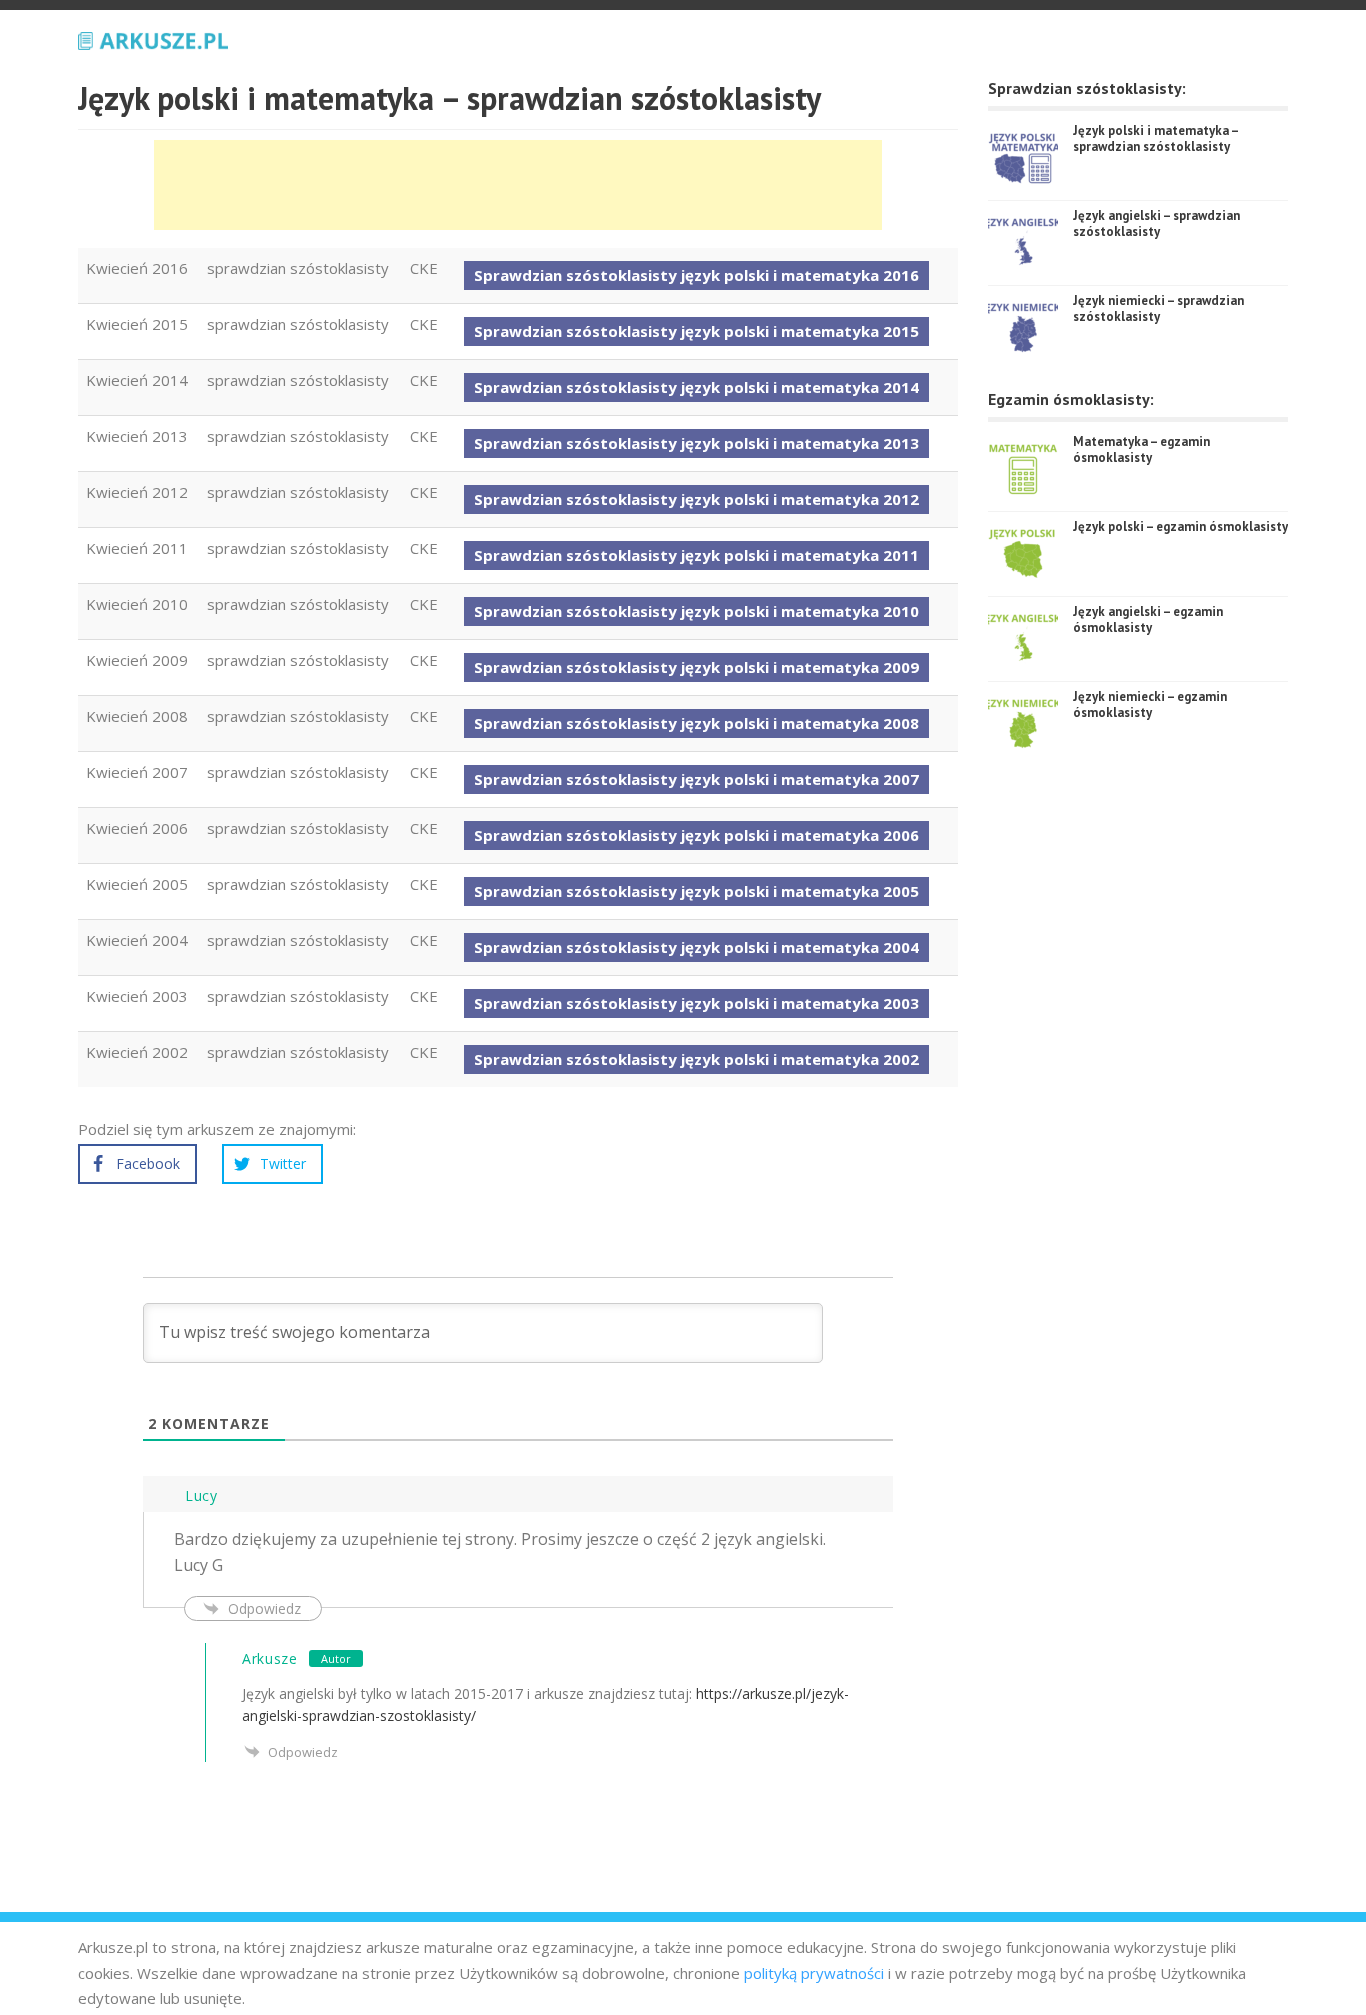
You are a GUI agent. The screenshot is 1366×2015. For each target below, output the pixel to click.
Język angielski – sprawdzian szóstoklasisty (1156, 223)
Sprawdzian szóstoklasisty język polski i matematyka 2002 (696, 1059)
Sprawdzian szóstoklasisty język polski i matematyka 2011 (696, 555)
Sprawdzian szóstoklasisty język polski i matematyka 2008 (696, 723)
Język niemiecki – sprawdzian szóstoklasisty (1158, 308)
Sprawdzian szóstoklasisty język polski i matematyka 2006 (696, 835)
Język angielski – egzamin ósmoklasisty (1148, 619)
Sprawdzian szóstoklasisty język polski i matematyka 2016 (696, 275)
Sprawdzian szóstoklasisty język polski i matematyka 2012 (696, 499)
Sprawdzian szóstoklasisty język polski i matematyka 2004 (696, 947)
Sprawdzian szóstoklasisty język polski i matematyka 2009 (696, 667)
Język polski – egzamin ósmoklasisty (1180, 526)
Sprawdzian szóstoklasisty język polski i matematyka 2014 (696, 387)
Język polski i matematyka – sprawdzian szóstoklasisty (1155, 138)
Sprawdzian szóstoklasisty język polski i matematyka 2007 (696, 779)
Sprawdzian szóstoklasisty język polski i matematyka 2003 (696, 1003)
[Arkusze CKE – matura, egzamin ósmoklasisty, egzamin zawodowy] (153, 38)
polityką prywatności (814, 1973)
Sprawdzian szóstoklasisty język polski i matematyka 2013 (696, 443)
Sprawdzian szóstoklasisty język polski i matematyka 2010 (696, 611)
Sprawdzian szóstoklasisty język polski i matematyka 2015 (696, 331)
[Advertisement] (518, 185)
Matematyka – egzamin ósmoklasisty (1141, 449)
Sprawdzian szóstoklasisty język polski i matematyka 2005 (696, 891)
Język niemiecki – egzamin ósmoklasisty (1150, 704)
